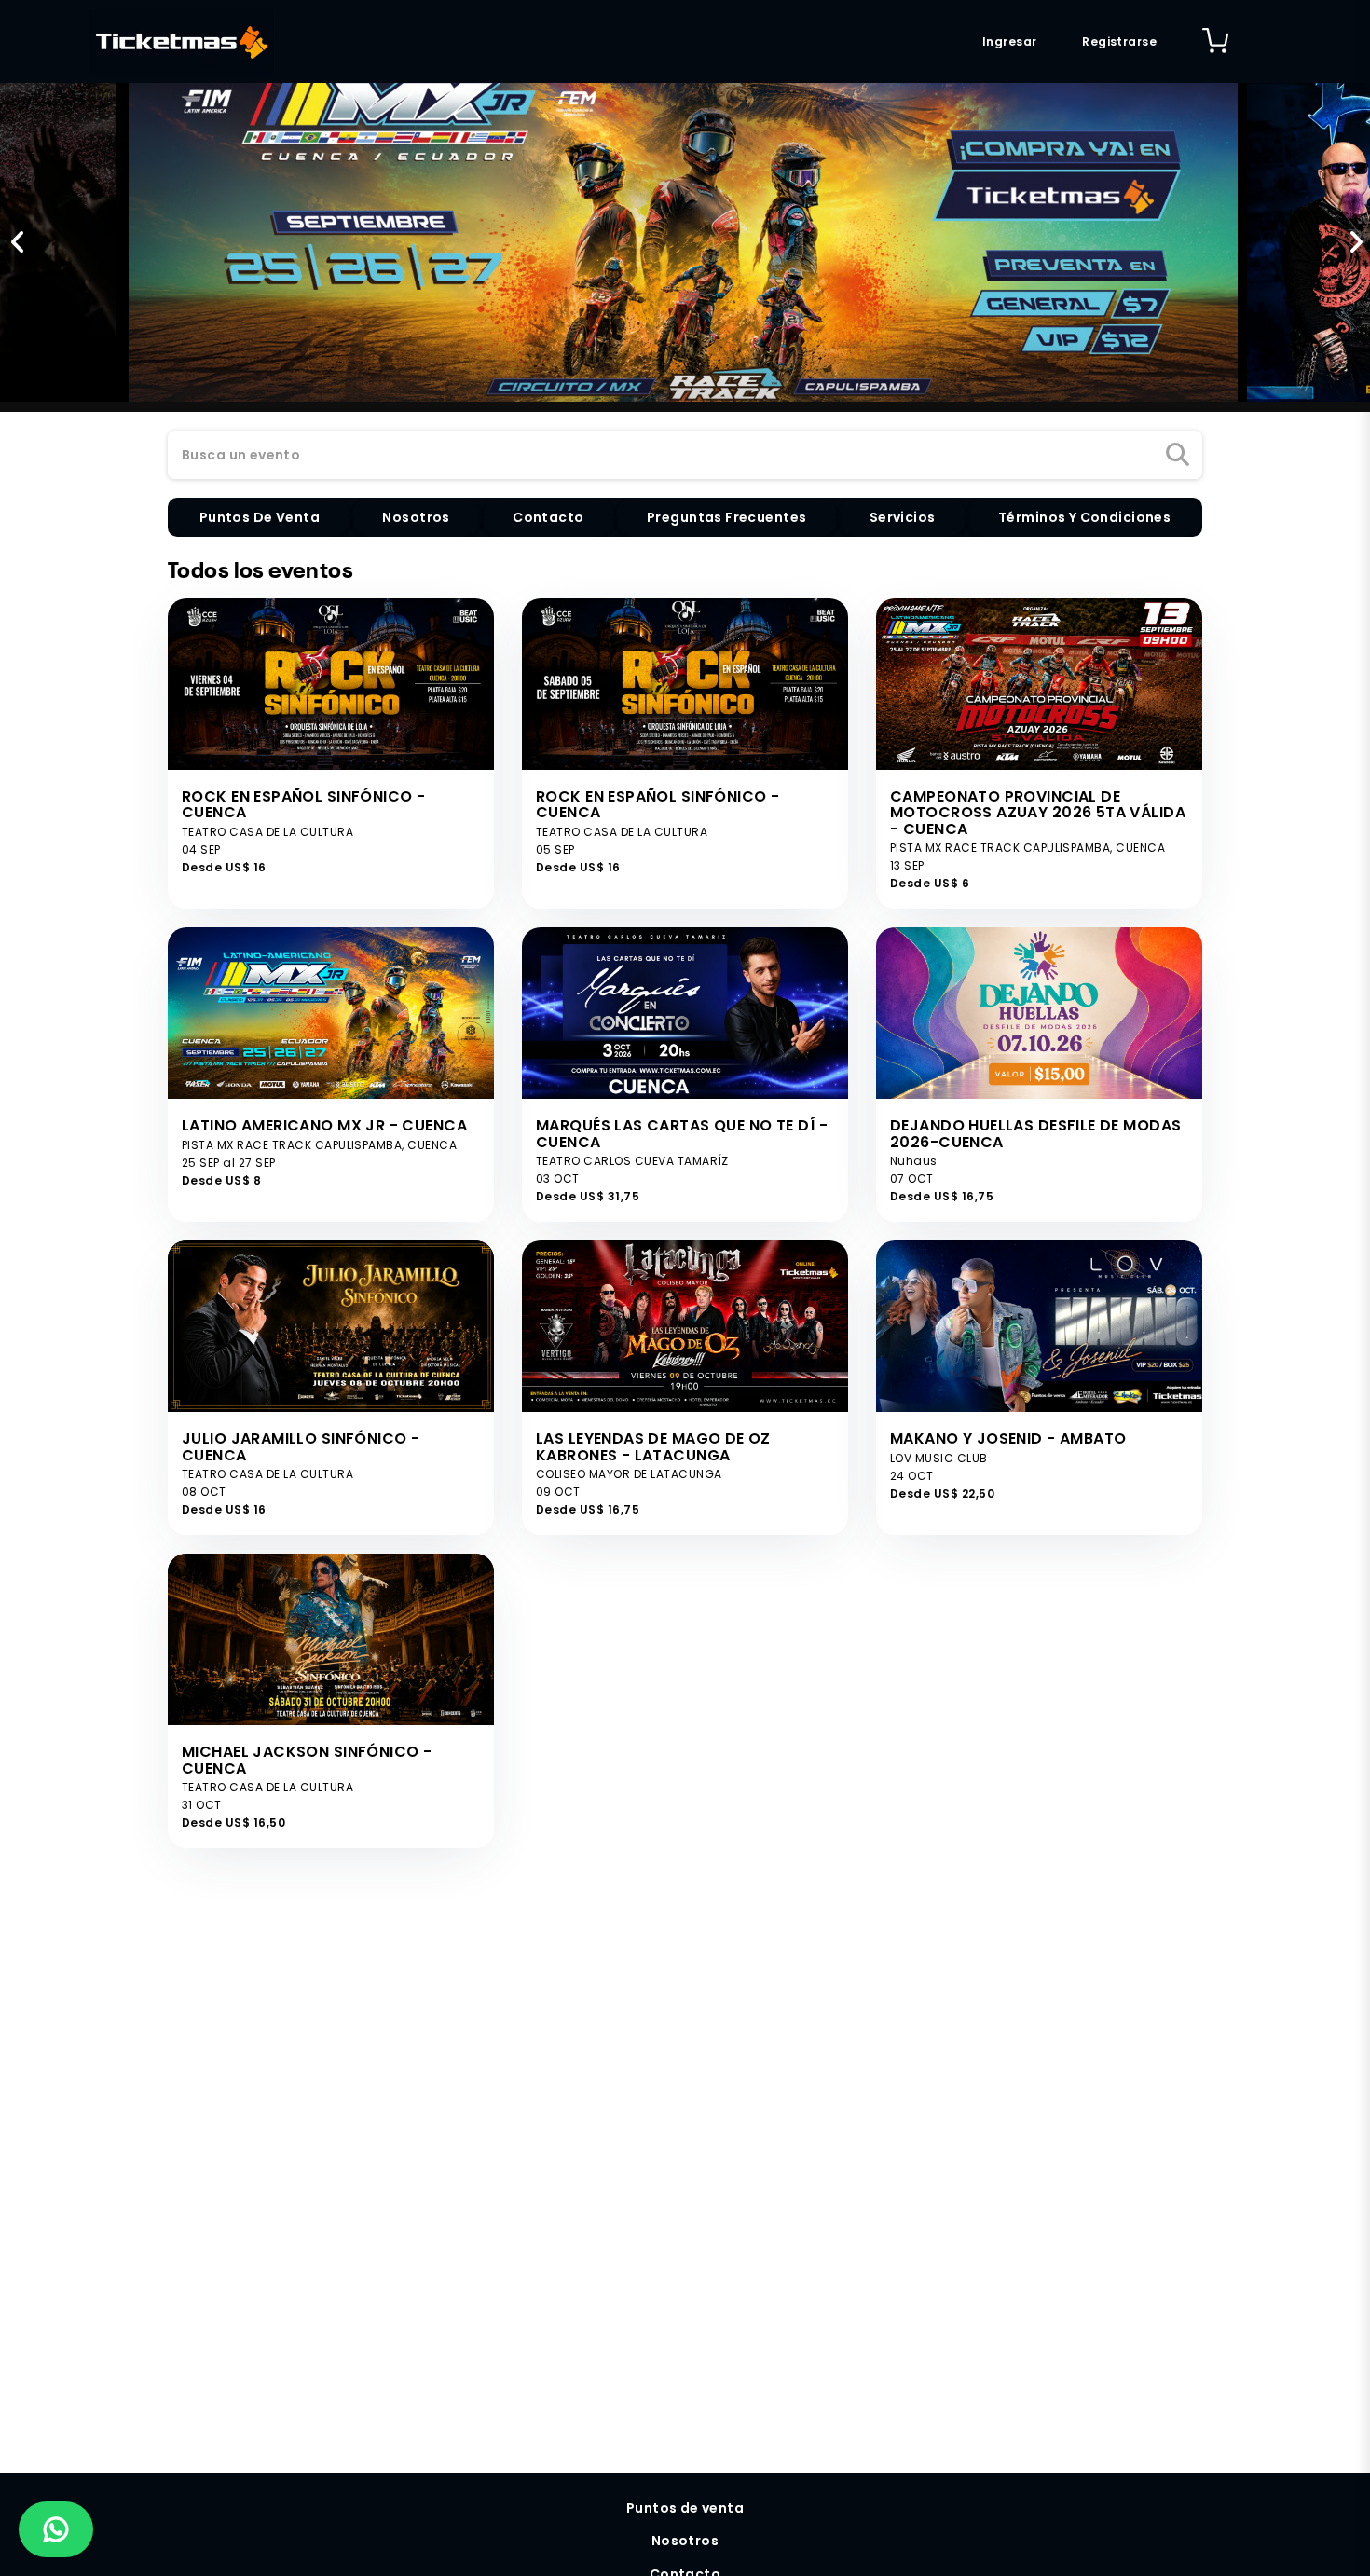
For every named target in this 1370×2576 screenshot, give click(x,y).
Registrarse (1119, 41)
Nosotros (685, 2541)
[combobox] (685, 456)
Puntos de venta (685, 2508)
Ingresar (1009, 41)
